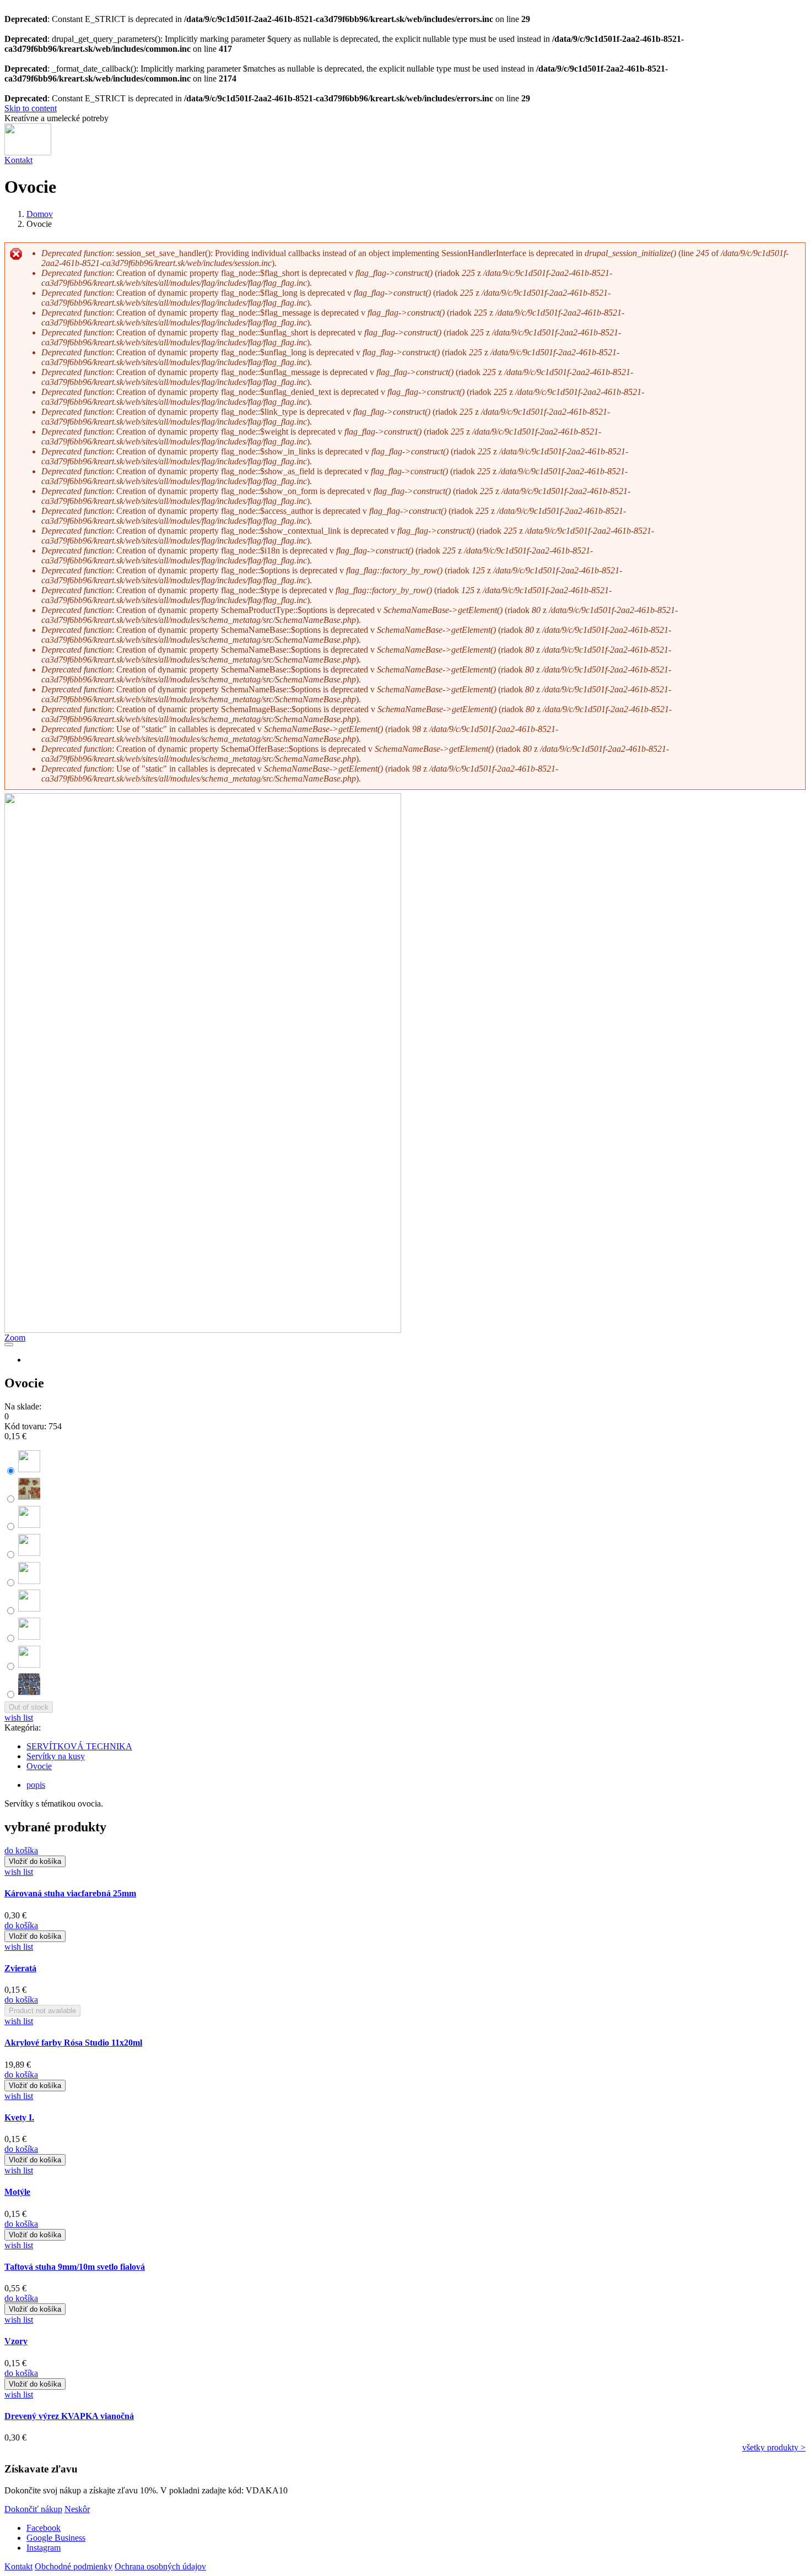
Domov (40, 214)
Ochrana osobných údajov (160, 2566)
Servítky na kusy (56, 1756)
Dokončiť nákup (33, 2509)
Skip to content (31, 108)
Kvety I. (19, 2117)
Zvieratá (20, 1968)
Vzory (16, 2341)
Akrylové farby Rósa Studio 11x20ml (73, 2043)
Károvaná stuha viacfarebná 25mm (70, 1893)
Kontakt (18, 160)
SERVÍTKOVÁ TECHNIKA (79, 1746)
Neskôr (77, 2509)
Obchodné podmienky (74, 2566)
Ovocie (39, 1766)
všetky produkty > (774, 2447)
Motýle (17, 2192)
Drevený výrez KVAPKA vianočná (69, 2416)
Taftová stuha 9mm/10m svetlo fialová (75, 2267)
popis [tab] (36, 1785)
